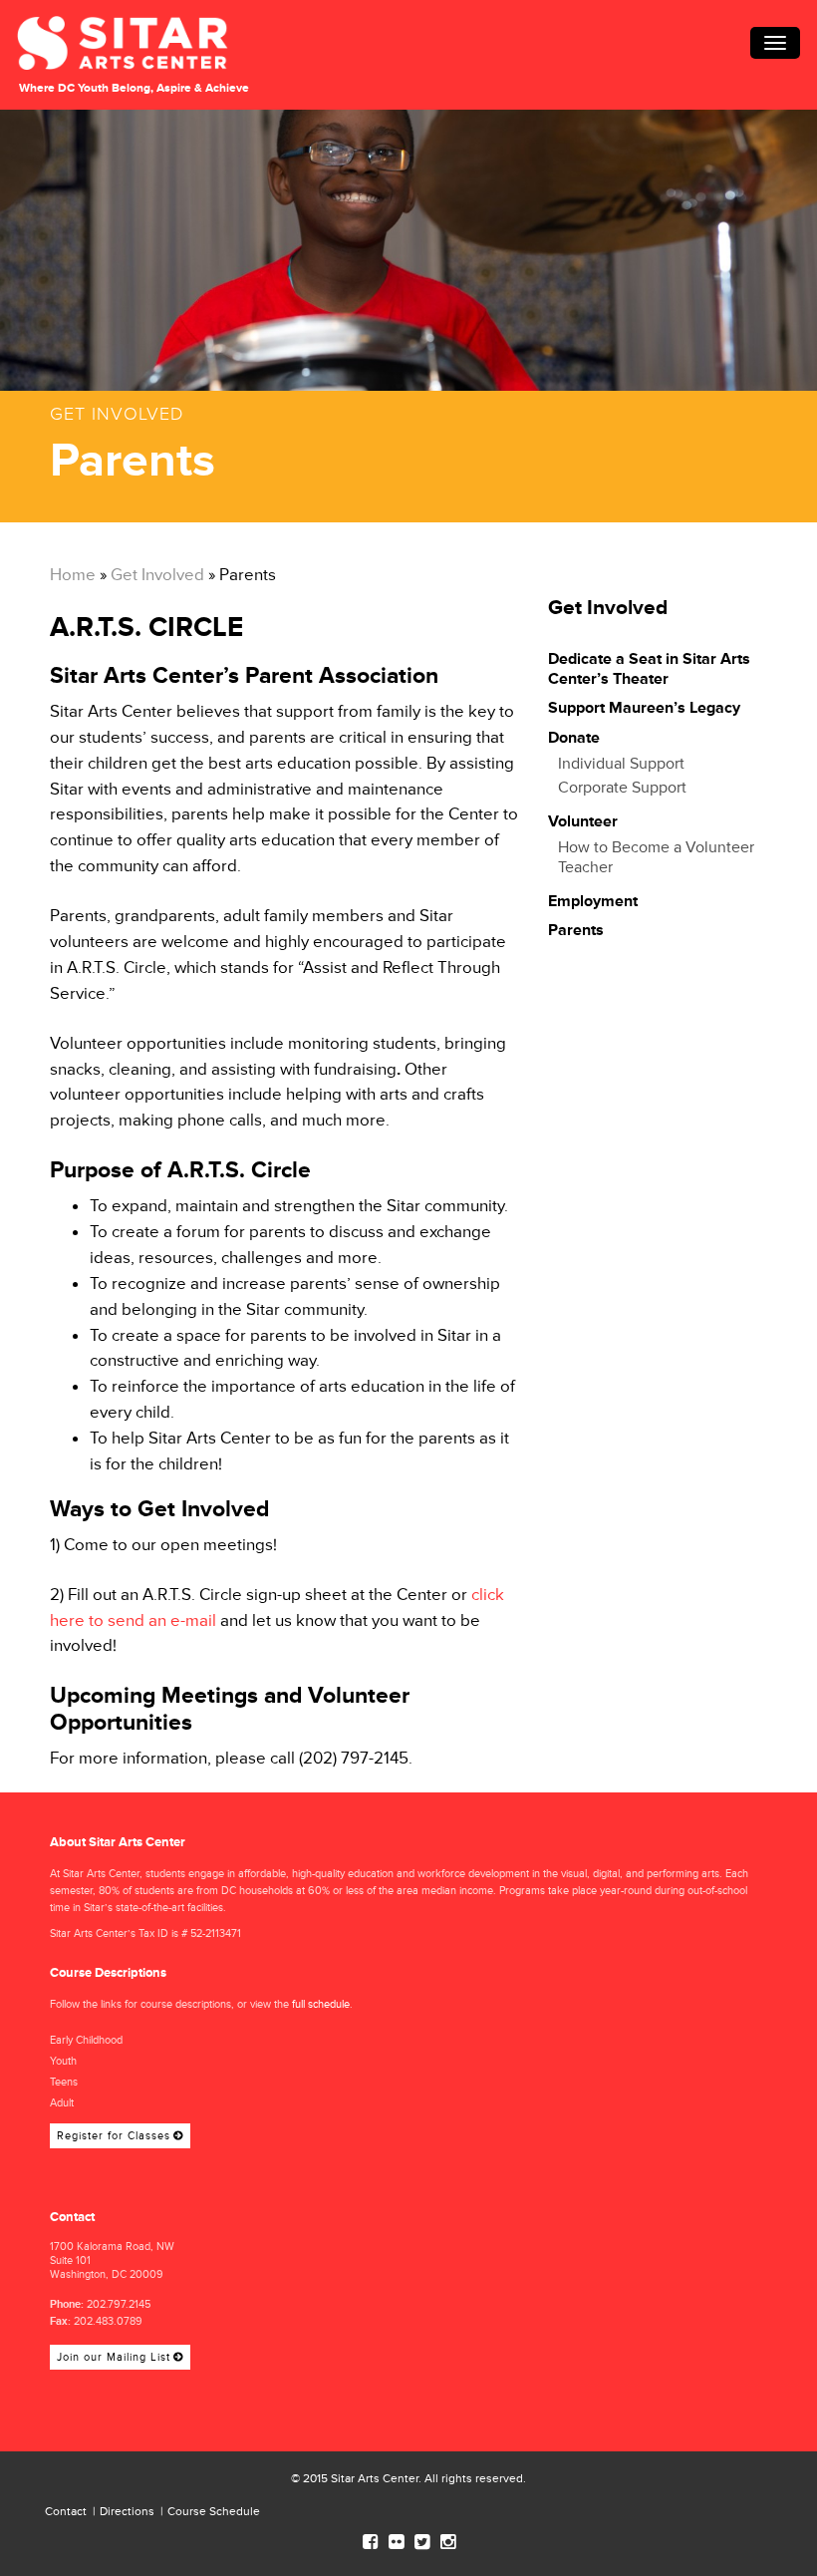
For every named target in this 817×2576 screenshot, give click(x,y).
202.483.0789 (108, 2321)
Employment (593, 901)
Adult (62, 2103)
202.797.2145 (119, 2304)
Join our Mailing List (114, 2357)
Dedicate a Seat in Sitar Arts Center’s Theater (649, 669)
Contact (66, 2512)
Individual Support (621, 764)
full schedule (321, 2004)
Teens (64, 2082)
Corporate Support (622, 788)
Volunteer (583, 821)
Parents (576, 930)
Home (73, 575)
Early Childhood (86, 2040)
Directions (127, 2512)
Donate (574, 738)
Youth (63, 2061)
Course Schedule (214, 2512)
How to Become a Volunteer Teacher (656, 857)
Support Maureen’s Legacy (646, 708)
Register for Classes (114, 2136)
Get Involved (157, 575)
